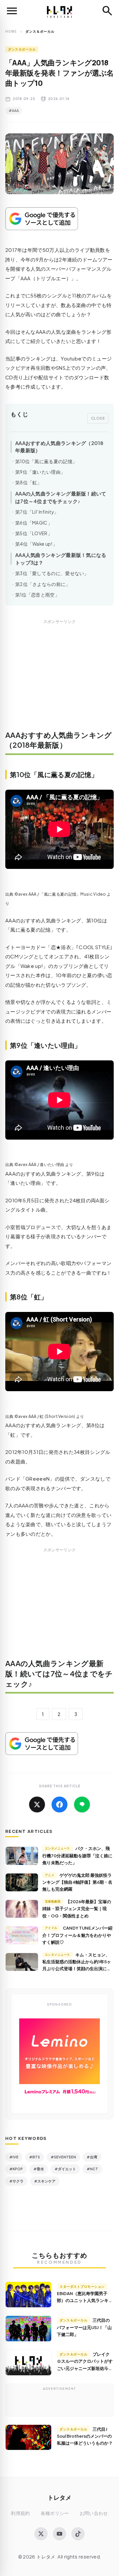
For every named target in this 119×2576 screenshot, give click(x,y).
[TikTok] (78, 2534)
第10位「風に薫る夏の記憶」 (46, 461)
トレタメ (59, 2497)
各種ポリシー (55, 2513)
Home (11, 31)
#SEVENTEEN (63, 2157)
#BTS (35, 2157)
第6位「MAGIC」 (34, 523)
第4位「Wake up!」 (36, 544)
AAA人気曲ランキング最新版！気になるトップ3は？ (61, 559)
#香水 (39, 2169)
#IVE (14, 2157)
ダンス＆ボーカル (22, 49)
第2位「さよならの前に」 (43, 584)
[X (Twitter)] (41, 2534)
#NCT (92, 2169)
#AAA (14, 111)
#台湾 (92, 2157)
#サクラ (16, 2181)
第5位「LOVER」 (34, 533)
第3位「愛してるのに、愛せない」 (52, 573)
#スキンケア (45, 2181)
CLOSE (98, 418)
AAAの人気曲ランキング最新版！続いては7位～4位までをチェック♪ (61, 497)
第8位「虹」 (29, 482)
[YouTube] (59, 2534)
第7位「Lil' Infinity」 (37, 512)
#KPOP (16, 2169)
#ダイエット (65, 2169)
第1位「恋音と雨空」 (37, 595)
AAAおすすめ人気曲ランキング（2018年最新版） (59, 447)
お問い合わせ (94, 2513)
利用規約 (20, 2513)
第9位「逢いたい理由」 (40, 472)
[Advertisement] (59, 679)
